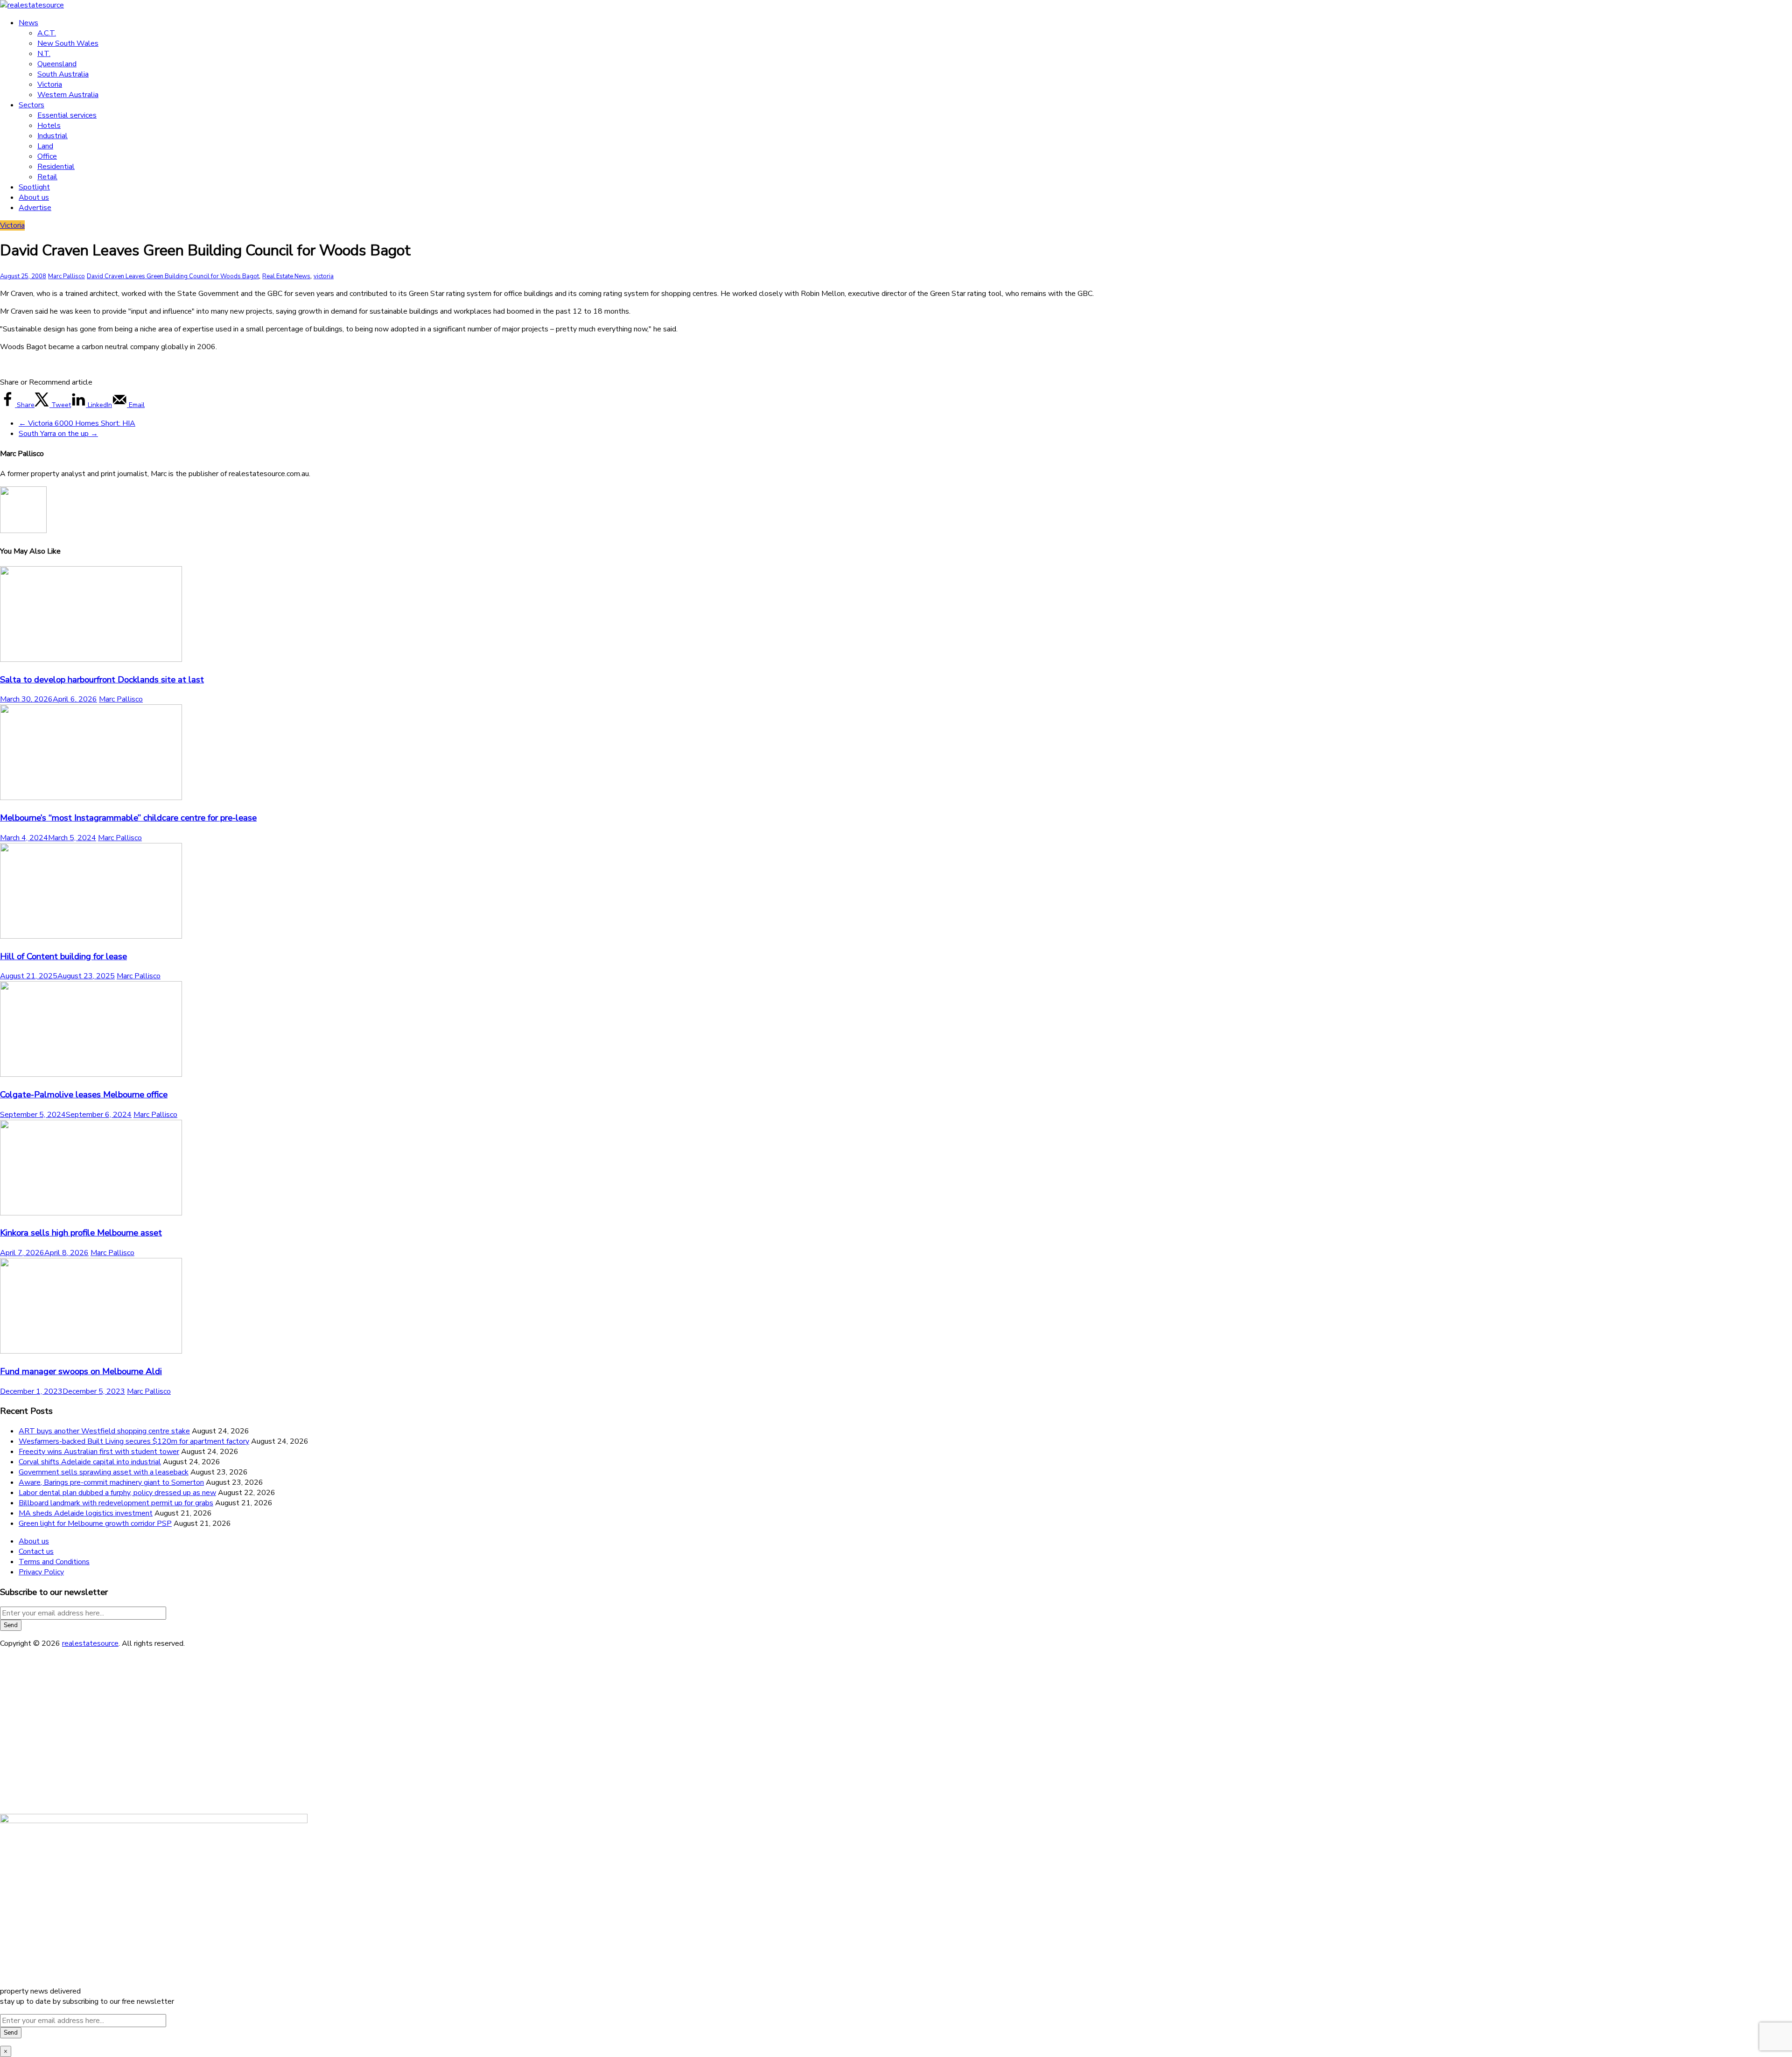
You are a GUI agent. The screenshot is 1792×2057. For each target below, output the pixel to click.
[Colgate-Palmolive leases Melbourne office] (91, 1074)
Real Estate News (286, 276)
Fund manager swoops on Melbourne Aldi (81, 1371)
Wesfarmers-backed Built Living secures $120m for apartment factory (134, 1441)
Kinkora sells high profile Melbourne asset (81, 1233)
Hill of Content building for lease (63, 956)
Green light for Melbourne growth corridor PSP (95, 1523)
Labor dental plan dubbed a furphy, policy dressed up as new (117, 1493)
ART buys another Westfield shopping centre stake (104, 1431)
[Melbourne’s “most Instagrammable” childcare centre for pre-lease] (91, 798)
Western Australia (68, 95)
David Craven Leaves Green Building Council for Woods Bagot (173, 276)
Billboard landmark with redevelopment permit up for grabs (116, 1503)
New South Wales (68, 43)
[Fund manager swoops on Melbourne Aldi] (91, 1351)
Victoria (50, 84)
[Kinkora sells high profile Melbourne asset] (91, 1213)
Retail (47, 177)
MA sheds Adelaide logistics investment (86, 1513)
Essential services (67, 115)
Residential (56, 167)
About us (34, 197)
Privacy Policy (41, 1572)
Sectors (31, 105)
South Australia (63, 74)
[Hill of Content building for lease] (91, 936)
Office (47, 156)
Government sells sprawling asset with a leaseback (104, 1472)
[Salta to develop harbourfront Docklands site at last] (91, 660)
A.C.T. (47, 33)
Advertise (35, 208)
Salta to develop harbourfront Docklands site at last (102, 680)
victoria (324, 276)
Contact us (36, 1552)
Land (45, 146)
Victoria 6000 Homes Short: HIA (77, 423)
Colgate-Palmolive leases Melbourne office (84, 1095)
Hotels (49, 126)
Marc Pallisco (66, 276)
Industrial (52, 136)
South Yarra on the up (58, 434)
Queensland (57, 64)
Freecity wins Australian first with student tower (99, 1452)
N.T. (44, 54)
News (28, 23)
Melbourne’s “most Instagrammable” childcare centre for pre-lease (128, 818)
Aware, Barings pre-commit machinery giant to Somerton (111, 1482)
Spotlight (34, 187)
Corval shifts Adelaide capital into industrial (90, 1462)
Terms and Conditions (54, 1562)
